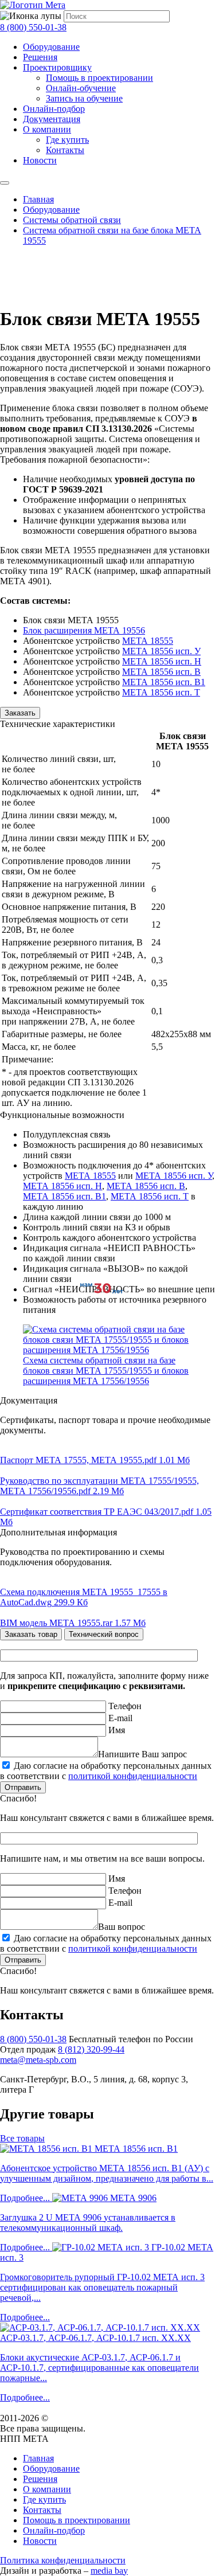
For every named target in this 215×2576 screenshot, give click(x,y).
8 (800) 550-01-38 (33, 27)
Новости (40, 160)
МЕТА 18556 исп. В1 (164, 682)
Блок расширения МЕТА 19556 (84, 630)
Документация (52, 119)
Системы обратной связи (72, 220)
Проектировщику (57, 67)
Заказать (20, 713)
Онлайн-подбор (54, 109)
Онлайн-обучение (81, 88)
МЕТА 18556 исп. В (161, 672)
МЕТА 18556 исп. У (161, 651)
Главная (38, 199)
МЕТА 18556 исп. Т (161, 692)
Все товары (22, 2138)
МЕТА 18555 (148, 641)
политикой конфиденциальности (133, 1776)
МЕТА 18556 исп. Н (162, 661)
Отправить (23, 1787)
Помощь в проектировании (99, 78)
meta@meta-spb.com (38, 2060)
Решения (40, 57)
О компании (47, 129)
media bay (109, 2571)
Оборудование (51, 47)
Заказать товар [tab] (31, 1634)
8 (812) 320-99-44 (91, 2049)
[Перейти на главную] (33, 5)
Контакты (65, 150)
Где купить (67, 140)
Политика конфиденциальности (63, 2560)
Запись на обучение (84, 98)
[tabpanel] (107, 1736)
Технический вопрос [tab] (104, 1634)
